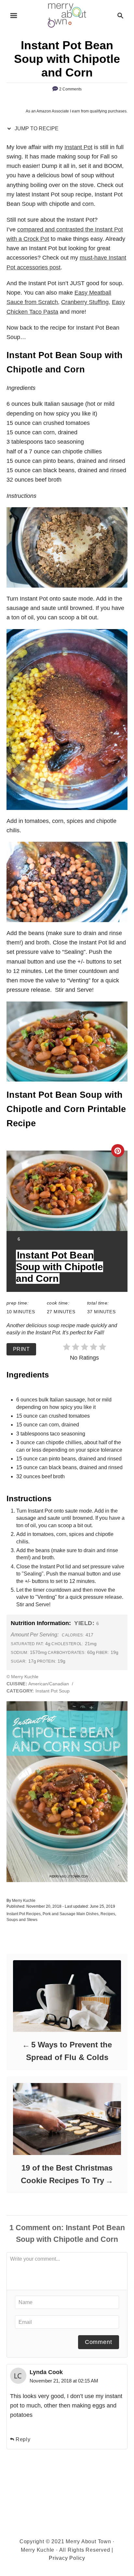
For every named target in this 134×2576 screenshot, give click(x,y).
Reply (23, 2439)
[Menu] (14, 16)
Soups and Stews (22, 1920)
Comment (99, 2342)
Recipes (108, 1914)
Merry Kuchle (24, 1901)
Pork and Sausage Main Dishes (71, 1914)
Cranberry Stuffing (85, 302)
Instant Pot (78, 147)
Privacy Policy (67, 2558)
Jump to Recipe (36, 129)
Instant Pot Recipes (24, 1914)
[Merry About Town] (67, 15)
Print (21, 1349)
